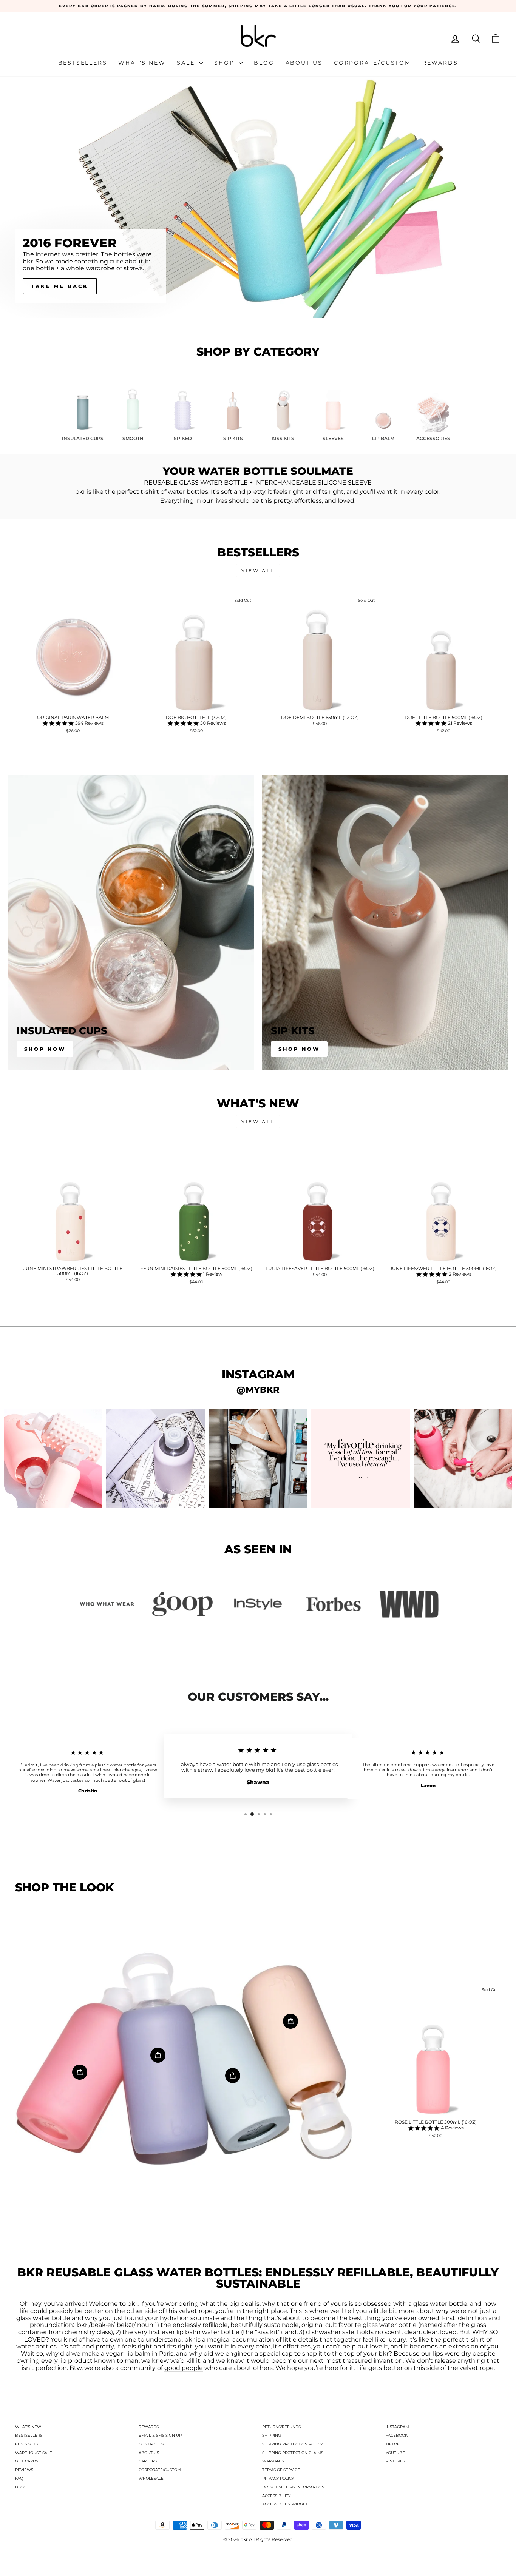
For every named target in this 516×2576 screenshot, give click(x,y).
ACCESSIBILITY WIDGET (285, 2504)
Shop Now (45, 1049)
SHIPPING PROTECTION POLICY (292, 2444)
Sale (187, 63)
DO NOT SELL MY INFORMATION (293, 2487)
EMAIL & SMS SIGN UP (160, 2435)
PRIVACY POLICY (278, 2478)
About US (304, 63)
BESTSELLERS (29, 2435)
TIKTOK (393, 2444)
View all (258, 570)
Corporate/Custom (372, 63)
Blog (264, 63)
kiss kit (268, 2332)
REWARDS (149, 2427)
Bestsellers (83, 63)
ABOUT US (149, 2453)
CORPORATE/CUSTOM (160, 2470)
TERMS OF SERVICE (281, 2470)
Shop (226, 63)
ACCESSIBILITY (276, 2496)
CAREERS (148, 2461)
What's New (142, 63)
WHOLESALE (151, 2478)
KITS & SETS (26, 2444)
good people (184, 2368)
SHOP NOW (52, 286)
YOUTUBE (395, 2453)
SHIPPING (272, 2435)
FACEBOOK (397, 2435)
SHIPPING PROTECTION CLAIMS (293, 2453)
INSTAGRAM (397, 2427)
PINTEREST (396, 2461)
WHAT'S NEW (28, 2427)
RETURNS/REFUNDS (281, 2427)
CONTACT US (151, 2444)
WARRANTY (273, 2461)
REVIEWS (24, 2470)
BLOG (21, 2487)
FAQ (19, 2478)
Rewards (440, 63)
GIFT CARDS (27, 2461)
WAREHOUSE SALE (34, 2453)
